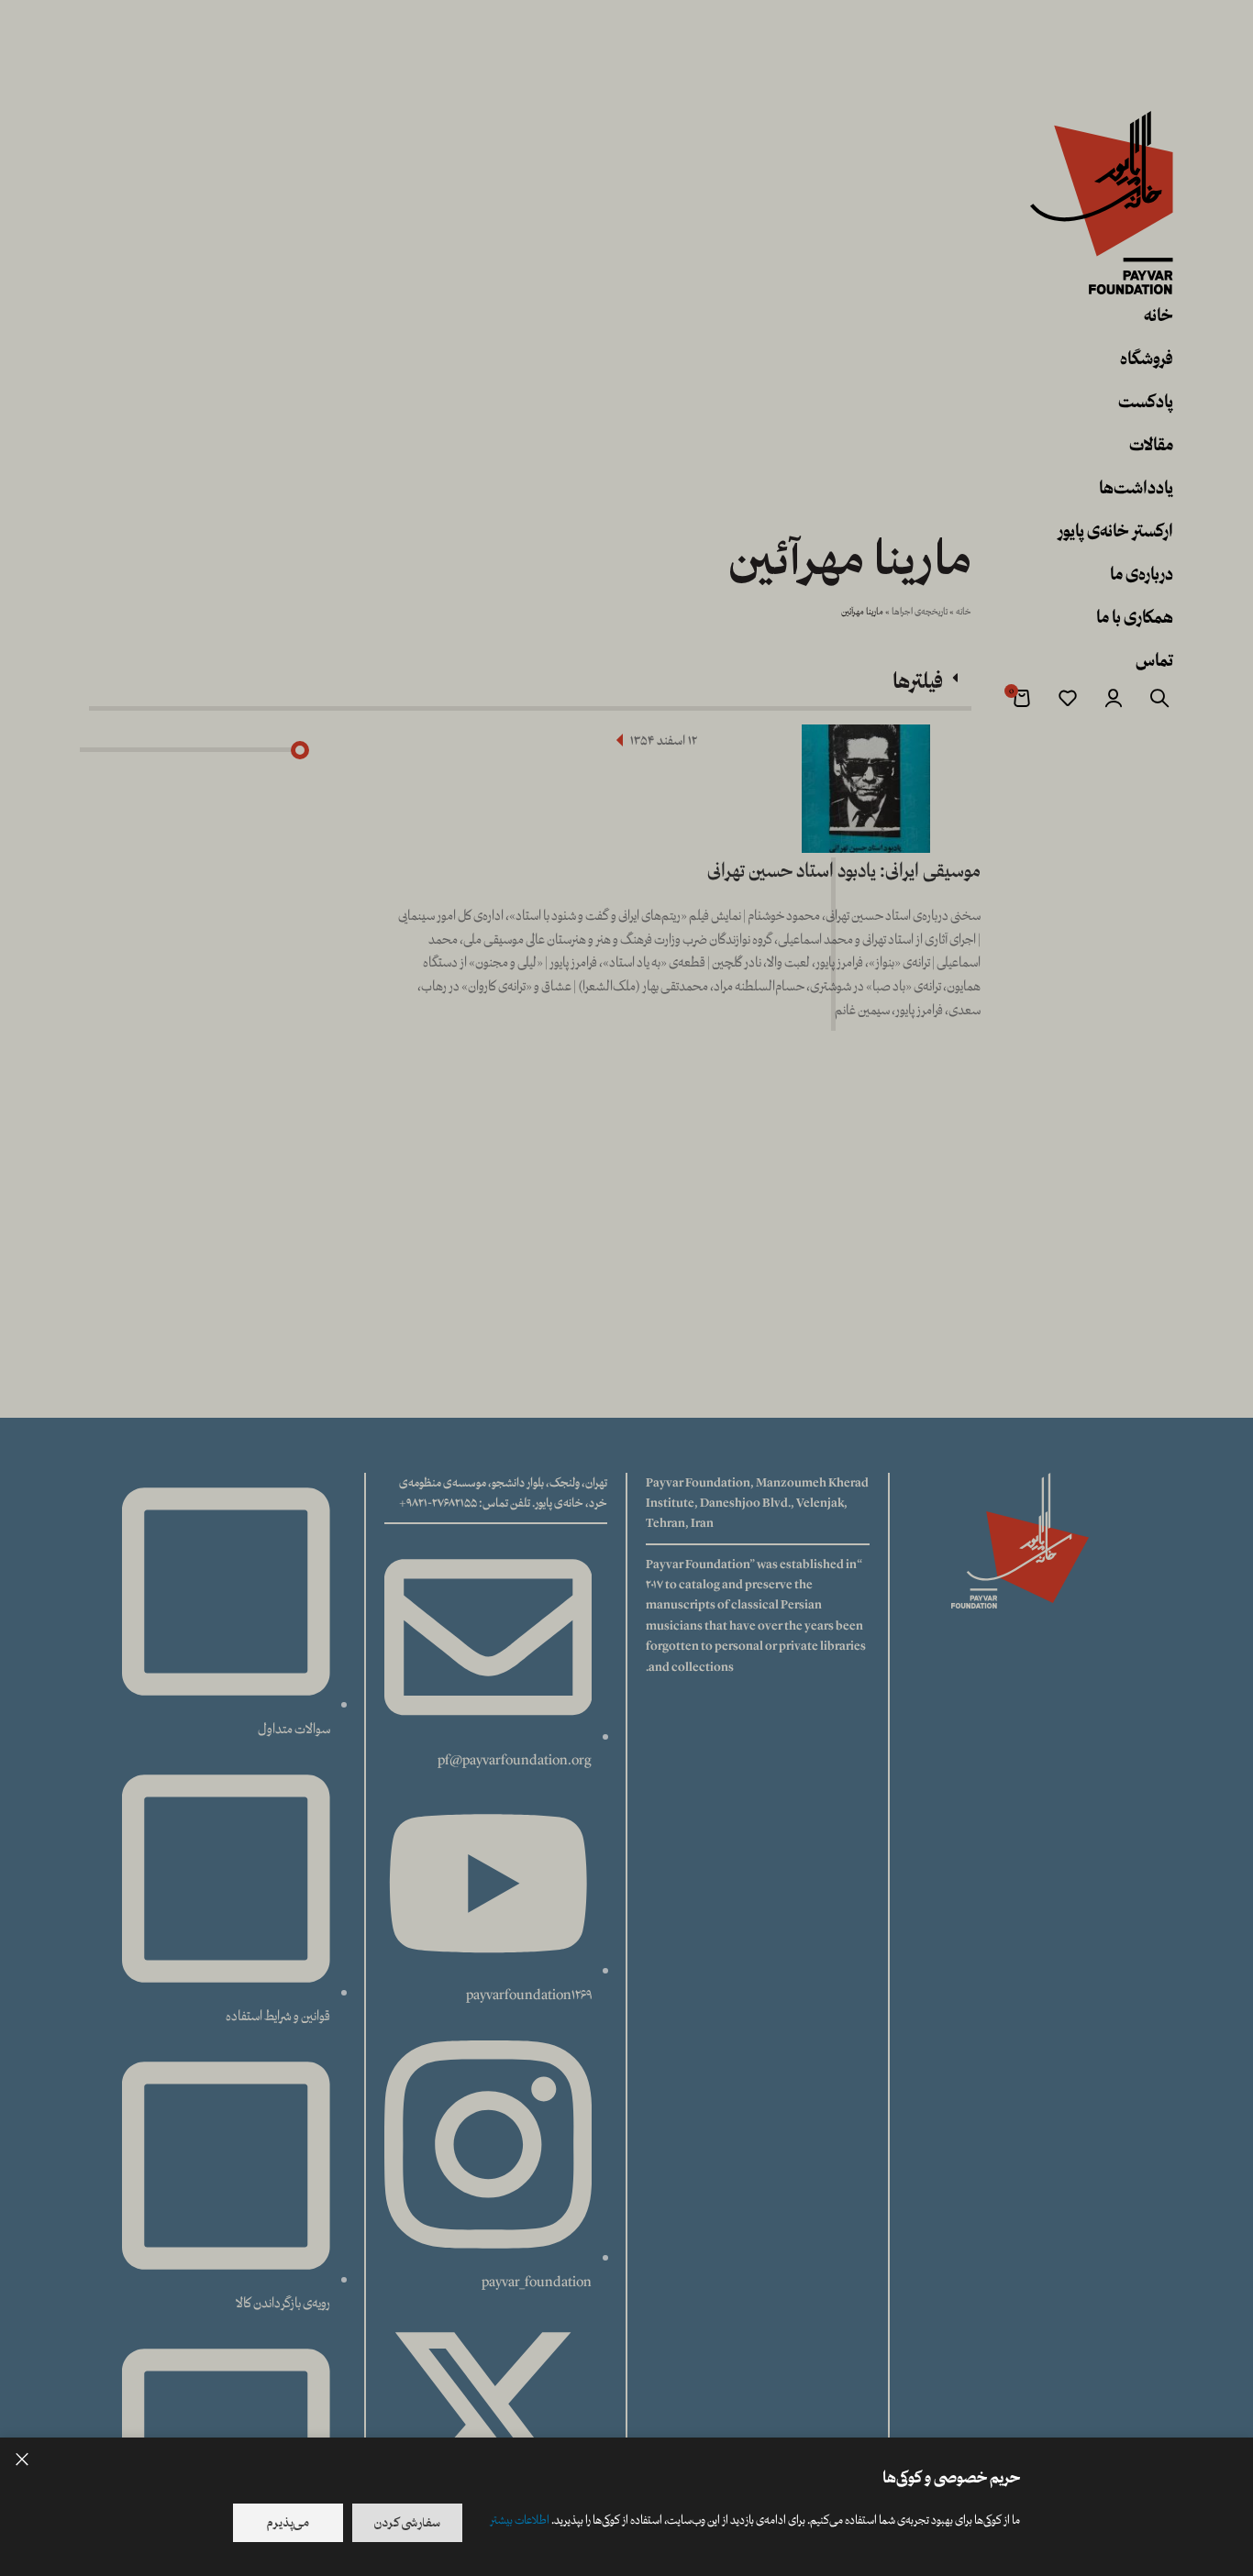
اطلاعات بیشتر (520, 2520)
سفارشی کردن (407, 2523)
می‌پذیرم (288, 2523)
